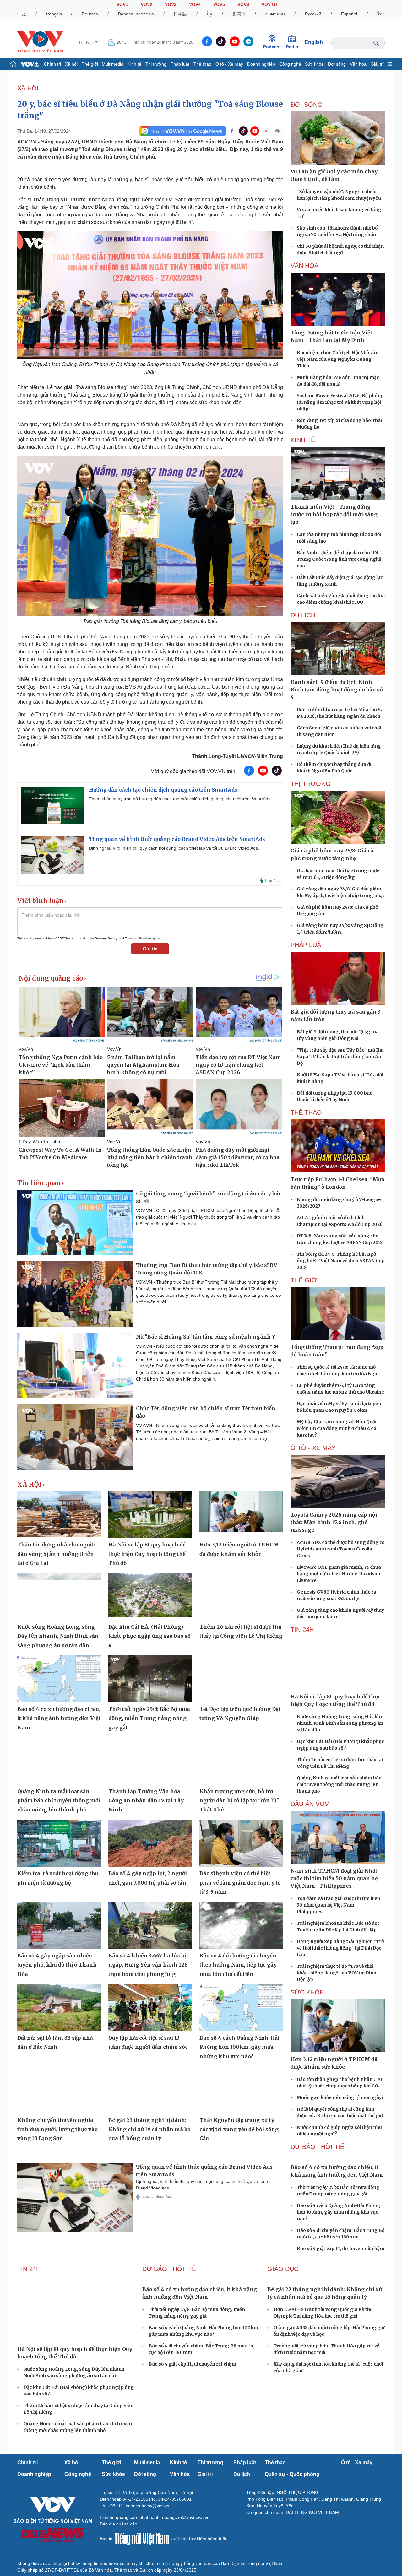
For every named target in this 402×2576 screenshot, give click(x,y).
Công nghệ (290, 64)
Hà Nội (87, 42)
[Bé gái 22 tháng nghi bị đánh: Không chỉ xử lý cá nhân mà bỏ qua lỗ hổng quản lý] (150, 2090)
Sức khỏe (314, 64)
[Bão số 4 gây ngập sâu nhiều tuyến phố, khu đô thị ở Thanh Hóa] (59, 1925)
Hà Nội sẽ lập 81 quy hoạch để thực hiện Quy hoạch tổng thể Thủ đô (147, 1554)
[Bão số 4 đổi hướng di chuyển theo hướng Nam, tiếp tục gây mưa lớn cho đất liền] (241, 1925)
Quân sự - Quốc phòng (292, 2474)
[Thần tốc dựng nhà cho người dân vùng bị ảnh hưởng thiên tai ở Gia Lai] (59, 1515)
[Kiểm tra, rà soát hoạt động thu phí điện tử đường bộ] (59, 1843)
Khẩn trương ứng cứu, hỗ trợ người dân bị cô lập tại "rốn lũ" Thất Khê (239, 1801)
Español (349, 14)
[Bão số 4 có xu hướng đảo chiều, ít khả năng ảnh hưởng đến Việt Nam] (59, 1679)
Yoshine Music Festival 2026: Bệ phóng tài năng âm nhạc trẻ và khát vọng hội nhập (340, 402)
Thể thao (202, 64)
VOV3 (171, 4)
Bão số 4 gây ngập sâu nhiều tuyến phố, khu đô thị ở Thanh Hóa (57, 1965)
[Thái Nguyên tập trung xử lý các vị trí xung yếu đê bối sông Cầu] (241, 2090)
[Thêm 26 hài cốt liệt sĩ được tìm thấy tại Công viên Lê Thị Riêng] (241, 1597)
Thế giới (90, 64)
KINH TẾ (303, 440)
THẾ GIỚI (305, 1280)
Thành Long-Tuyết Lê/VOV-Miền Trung (237, 756)
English (314, 42)
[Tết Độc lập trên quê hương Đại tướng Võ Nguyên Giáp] (241, 1679)
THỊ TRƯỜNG (311, 784)
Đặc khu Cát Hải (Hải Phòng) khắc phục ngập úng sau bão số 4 (149, 1636)
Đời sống (337, 64)
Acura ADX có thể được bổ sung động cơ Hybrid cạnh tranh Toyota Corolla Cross (341, 1549)
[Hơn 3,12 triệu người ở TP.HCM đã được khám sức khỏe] (241, 1515)
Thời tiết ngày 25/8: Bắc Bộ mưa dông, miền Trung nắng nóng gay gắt (149, 1718)
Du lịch (303, 615)
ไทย (381, 14)
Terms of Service (138, 938)
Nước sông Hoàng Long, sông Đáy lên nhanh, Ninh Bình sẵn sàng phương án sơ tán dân (58, 1636)
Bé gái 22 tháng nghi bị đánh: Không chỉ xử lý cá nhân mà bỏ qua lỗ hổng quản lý (149, 2129)
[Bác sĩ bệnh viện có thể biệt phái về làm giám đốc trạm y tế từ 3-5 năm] (241, 1843)
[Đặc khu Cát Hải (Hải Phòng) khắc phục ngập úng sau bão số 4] (150, 1597)
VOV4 (195, 4)
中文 (22, 14)
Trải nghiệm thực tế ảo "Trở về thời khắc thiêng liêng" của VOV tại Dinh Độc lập (337, 1973)
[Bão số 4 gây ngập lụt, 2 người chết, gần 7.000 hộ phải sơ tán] (150, 1843)
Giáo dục (283, 2269)
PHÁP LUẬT (308, 945)
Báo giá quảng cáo (119, 2524)
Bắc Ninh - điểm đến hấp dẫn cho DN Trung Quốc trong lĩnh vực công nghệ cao (339, 559)
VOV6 (243, 4)
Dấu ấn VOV (310, 1804)
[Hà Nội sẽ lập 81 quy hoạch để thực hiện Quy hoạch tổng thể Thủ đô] (150, 1515)
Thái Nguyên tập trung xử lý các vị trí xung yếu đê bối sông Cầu (239, 2129)
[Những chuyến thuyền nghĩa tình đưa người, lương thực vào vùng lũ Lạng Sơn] (59, 2090)
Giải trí (377, 64)
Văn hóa (358, 64)
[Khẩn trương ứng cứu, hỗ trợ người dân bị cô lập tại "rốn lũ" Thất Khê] (241, 1761)
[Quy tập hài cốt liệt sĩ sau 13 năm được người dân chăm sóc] (150, 2008)
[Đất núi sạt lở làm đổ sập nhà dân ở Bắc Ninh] (59, 2008)
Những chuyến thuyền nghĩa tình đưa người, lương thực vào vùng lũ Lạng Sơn (57, 2129)
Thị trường (156, 64)
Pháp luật (180, 64)
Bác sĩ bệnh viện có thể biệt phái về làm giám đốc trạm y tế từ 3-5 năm (240, 1883)
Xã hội (71, 64)
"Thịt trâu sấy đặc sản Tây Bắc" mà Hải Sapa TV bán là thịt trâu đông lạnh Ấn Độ (340, 1057)
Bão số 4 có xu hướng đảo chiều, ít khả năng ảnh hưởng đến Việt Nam (59, 1718)
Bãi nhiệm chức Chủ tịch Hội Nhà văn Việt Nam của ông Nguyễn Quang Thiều (338, 359)
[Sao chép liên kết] (266, 131)
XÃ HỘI (28, 88)
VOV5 (219, 4)
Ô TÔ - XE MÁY (313, 1448)
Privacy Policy (106, 938)
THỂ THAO (306, 1112)
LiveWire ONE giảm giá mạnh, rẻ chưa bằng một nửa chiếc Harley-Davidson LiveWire (339, 1574)
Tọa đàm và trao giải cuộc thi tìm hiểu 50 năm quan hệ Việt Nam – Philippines (338, 1905)
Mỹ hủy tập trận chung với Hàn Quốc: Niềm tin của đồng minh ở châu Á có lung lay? (338, 1428)
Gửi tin (150, 949)
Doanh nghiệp (261, 64)
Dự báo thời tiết (319, 2147)
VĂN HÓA (304, 266)
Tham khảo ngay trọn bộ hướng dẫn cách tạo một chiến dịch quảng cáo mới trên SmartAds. (180, 799)
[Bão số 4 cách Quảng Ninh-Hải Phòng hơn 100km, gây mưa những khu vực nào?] (241, 2008)
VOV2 (147, 4)
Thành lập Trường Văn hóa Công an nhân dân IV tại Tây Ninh (146, 1801)
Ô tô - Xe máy (229, 64)
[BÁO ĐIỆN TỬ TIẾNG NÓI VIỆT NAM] (40, 42)
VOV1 (122, 4)
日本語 (180, 14)
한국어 (239, 14)
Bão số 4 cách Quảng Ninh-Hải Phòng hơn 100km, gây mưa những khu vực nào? (239, 2047)
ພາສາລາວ (275, 14)
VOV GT (270, 4)
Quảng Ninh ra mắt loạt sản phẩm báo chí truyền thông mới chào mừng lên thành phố (59, 1801)
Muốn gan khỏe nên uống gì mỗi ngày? (340, 2097)
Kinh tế (134, 64)
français (54, 14)
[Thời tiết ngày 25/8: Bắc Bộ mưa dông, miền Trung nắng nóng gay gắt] (150, 1679)
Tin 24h (302, 1630)
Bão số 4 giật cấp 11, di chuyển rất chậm (341, 2249)
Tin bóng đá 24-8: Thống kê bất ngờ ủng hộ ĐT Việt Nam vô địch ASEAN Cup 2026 (341, 1261)
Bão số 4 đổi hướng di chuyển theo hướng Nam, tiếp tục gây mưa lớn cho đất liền (238, 1965)
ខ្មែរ (210, 14)
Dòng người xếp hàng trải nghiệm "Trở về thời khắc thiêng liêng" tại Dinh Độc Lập (340, 1948)
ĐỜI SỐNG (307, 105)
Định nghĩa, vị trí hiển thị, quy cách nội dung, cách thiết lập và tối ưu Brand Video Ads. (174, 848)
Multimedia (113, 64)
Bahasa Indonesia (136, 14)
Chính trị (52, 64)
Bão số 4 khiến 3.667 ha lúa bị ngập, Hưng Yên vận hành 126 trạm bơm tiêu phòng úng (148, 1965)
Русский (313, 14)
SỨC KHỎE (307, 1992)
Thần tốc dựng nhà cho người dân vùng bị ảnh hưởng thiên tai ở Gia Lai (56, 1554)
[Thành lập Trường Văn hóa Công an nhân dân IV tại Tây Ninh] (150, 1761)
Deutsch (90, 14)
